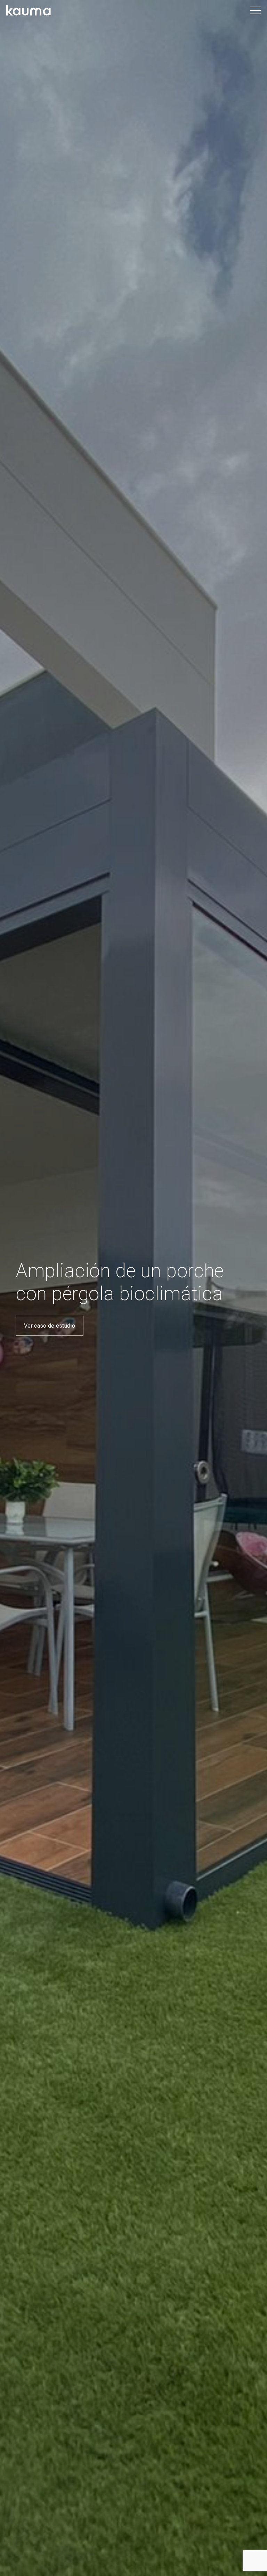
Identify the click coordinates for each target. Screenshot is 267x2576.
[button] (256, 10)
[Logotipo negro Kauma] (29, 10)
